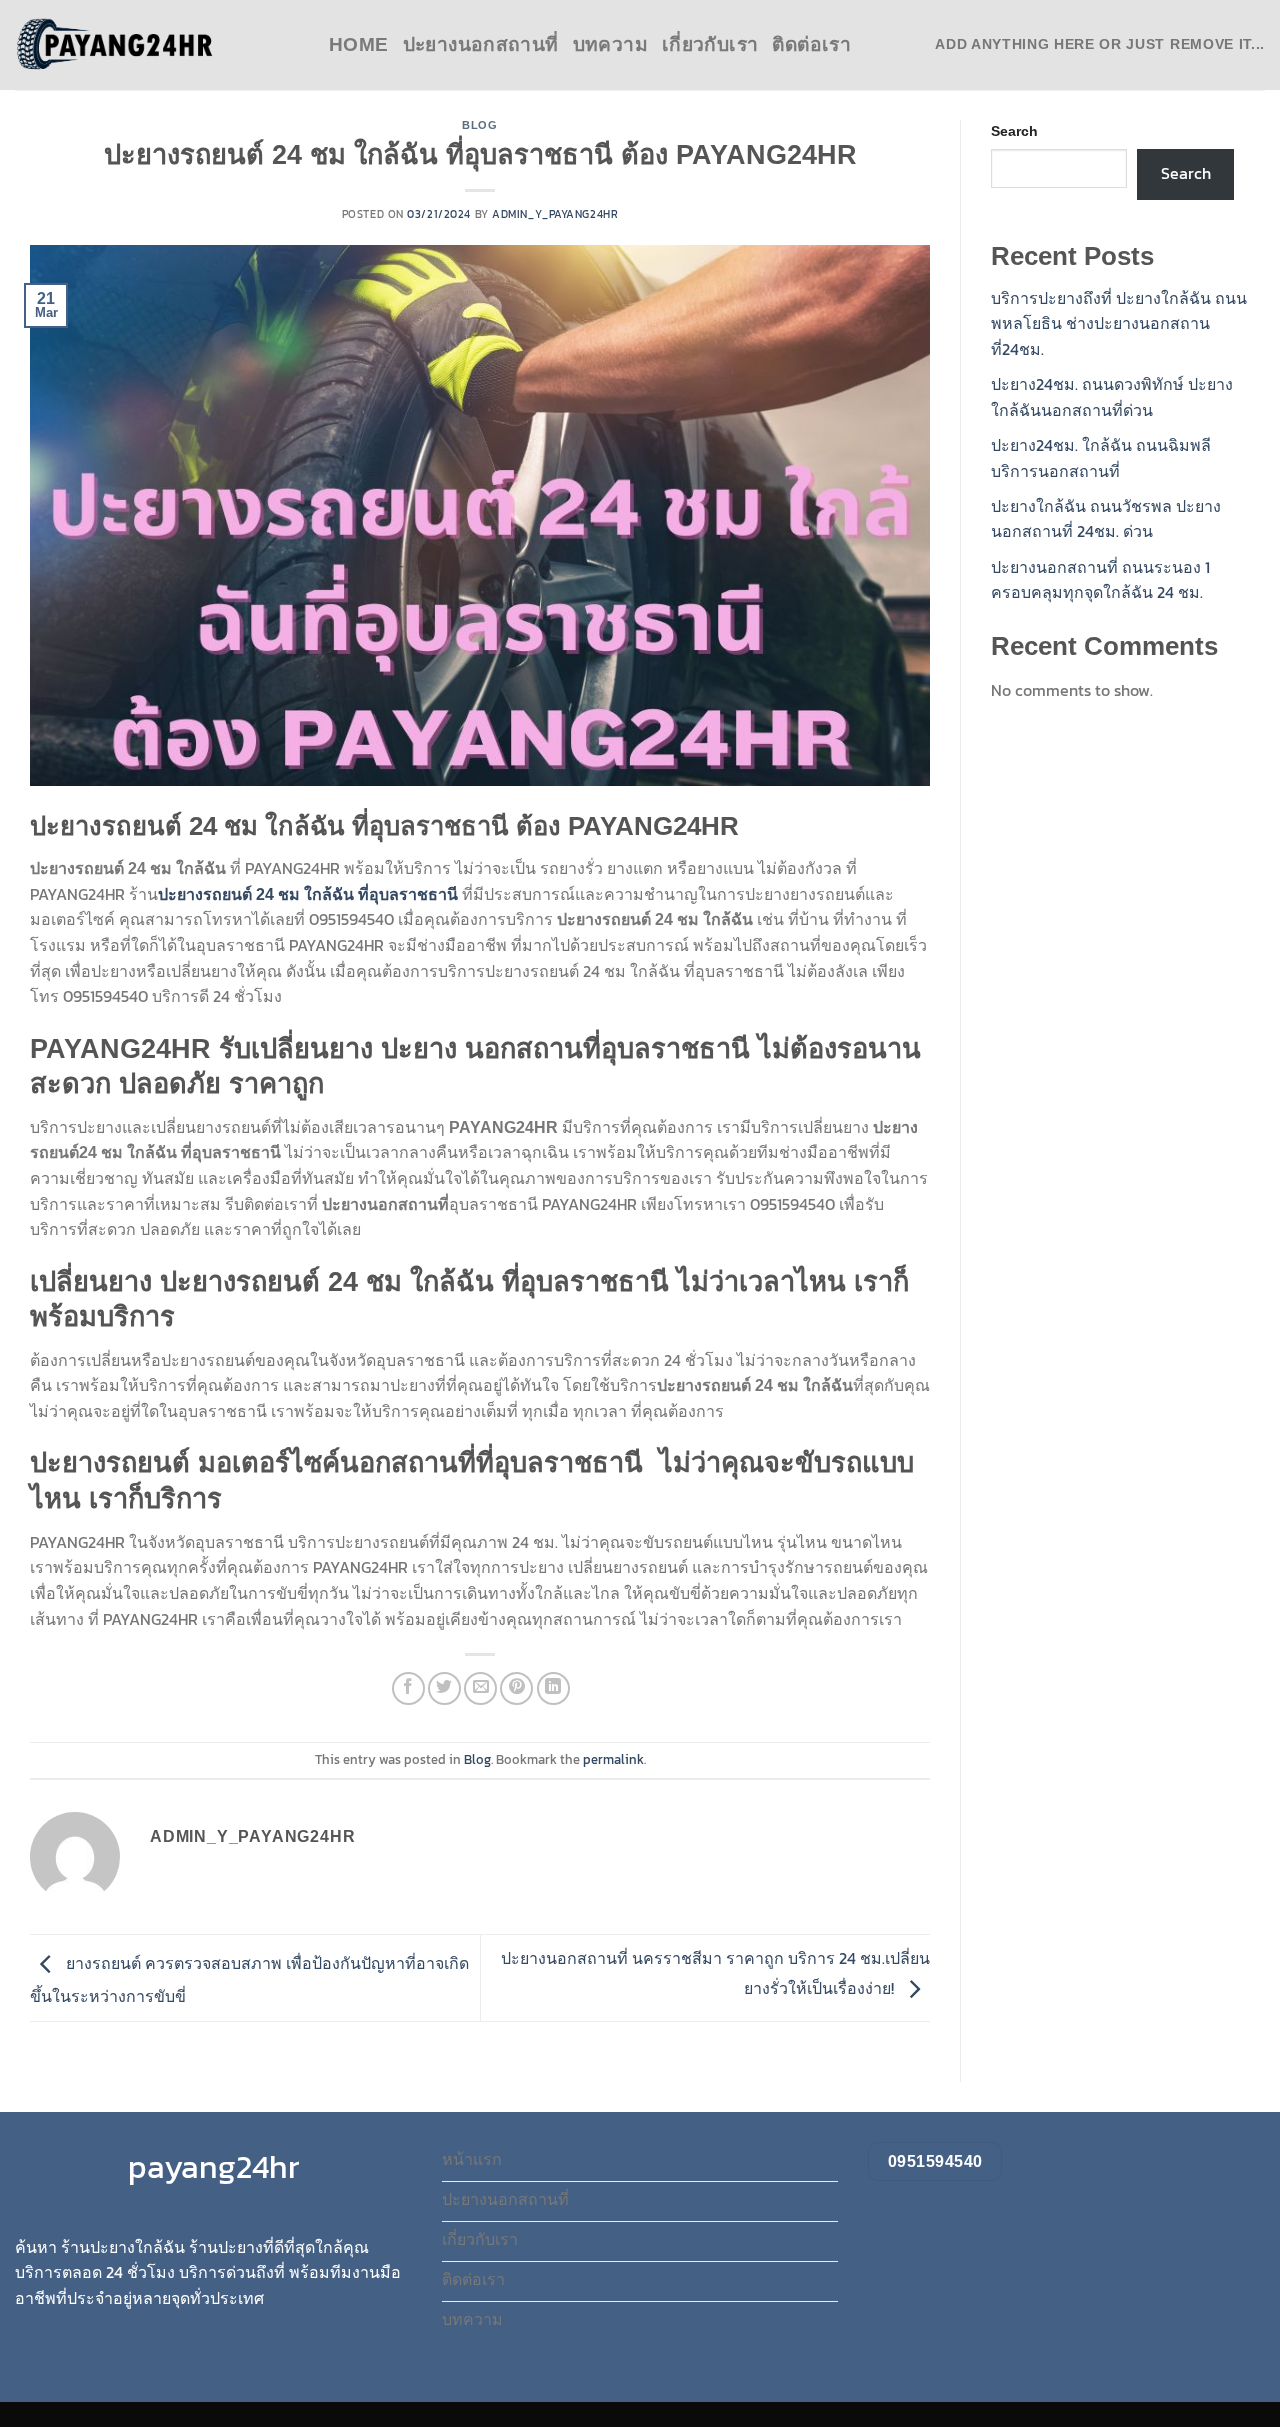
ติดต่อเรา (811, 44)
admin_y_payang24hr (555, 214)
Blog (479, 125)
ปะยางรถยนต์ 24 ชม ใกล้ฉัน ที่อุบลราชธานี (310, 894)
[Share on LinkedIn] (553, 1688)
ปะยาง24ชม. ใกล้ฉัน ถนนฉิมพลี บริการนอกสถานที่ (1101, 458)
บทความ (610, 44)
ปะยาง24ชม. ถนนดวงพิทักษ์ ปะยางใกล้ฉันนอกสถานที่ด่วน (1112, 397)
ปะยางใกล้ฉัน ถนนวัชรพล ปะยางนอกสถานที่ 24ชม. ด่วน (1106, 519)
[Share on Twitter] (444, 1688)
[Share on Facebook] (408, 1688)
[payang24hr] (115, 45)
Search (1014, 131)
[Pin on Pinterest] (516, 1688)
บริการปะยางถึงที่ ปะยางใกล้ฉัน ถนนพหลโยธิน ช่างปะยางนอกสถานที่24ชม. (1119, 323)
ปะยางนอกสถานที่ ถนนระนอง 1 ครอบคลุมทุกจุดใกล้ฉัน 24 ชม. (1100, 580)
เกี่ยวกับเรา (710, 44)
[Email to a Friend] (480, 1688)
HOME (359, 44)
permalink (613, 1759)
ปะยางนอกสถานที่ (481, 44)
